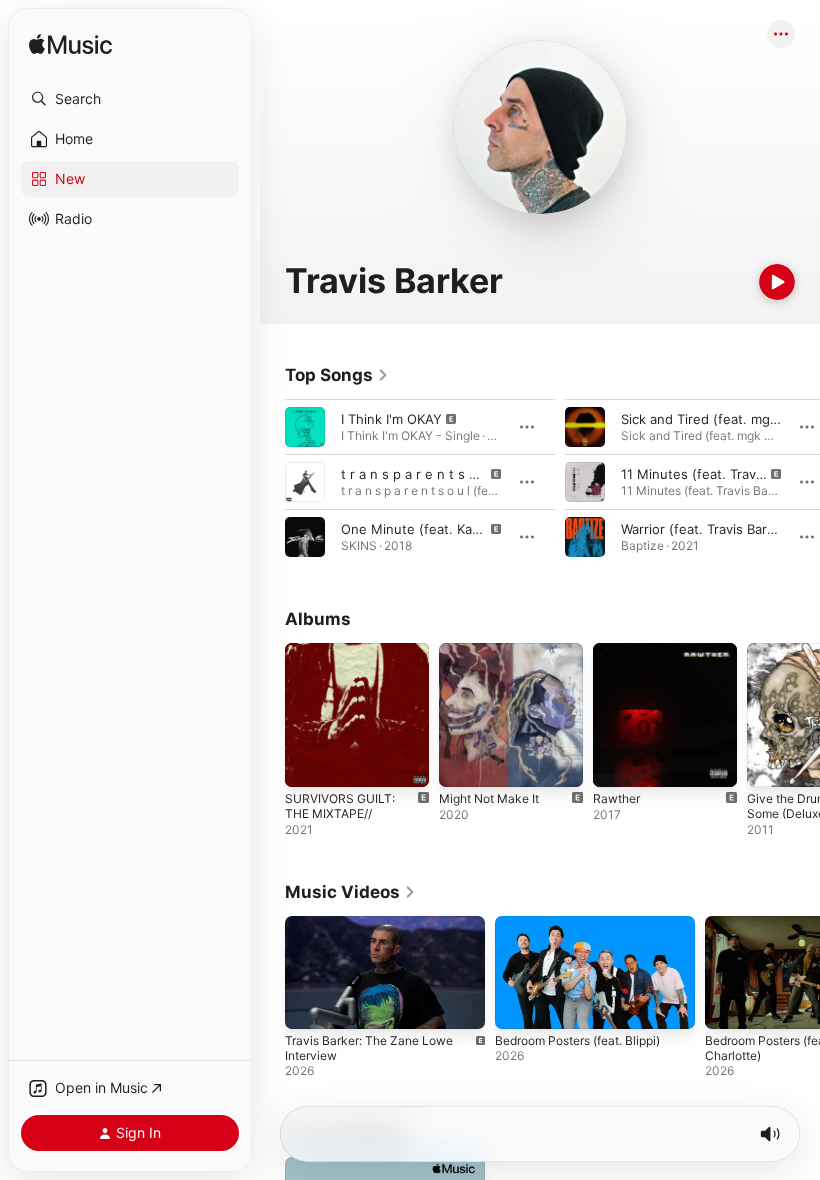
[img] (70, 45)
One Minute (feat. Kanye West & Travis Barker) (486, 529)
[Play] (777, 282)
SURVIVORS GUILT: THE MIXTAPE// (340, 806)
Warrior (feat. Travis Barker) (706, 529)
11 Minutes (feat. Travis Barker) (718, 474)
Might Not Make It (489, 798)
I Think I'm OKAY (391, 419)
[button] (130, 99)
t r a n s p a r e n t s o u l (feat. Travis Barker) (482, 474)
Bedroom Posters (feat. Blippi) (577, 1040)
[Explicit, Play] (305, 427)
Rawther (616, 798)
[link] (337, 375)
